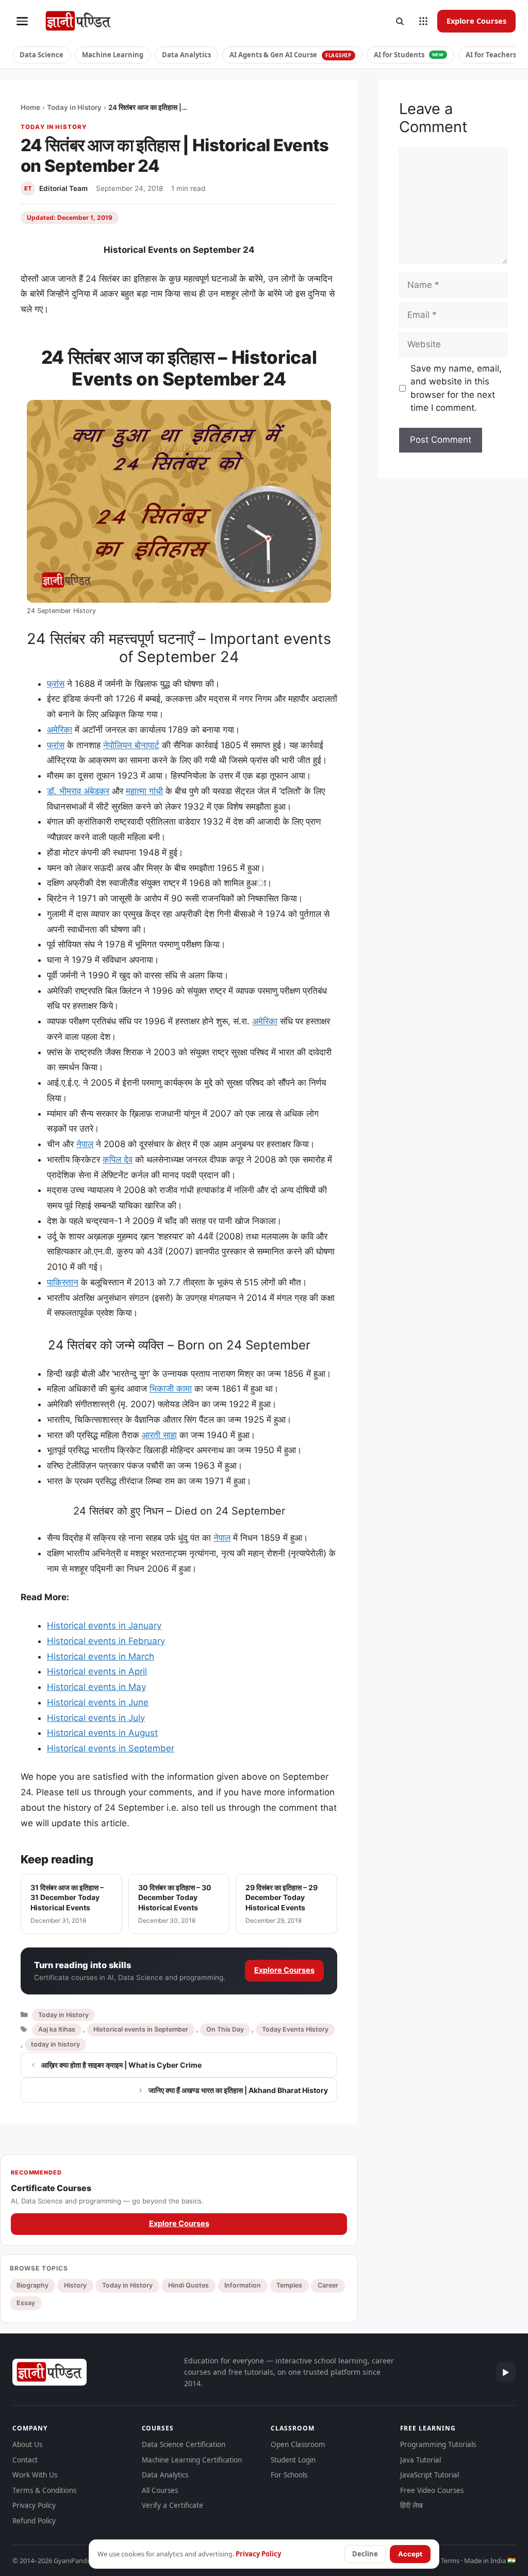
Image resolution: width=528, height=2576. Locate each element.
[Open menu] (22, 21)
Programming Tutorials (438, 2444)
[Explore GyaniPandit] (423, 21)
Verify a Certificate (172, 2505)
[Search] (400, 21)
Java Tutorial (420, 2460)
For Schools (289, 2475)
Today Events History (295, 2029)
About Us (27, 2444)
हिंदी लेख (411, 2505)
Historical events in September (111, 1748)
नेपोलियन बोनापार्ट (131, 745)
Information (243, 2285)
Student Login (293, 2460)
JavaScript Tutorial (430, 2475)
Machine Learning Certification (192, 2460)
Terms (450, 2561)
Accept (410, 2554)
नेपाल (85, 1144)
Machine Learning (113, 55)
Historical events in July (96, 1718)
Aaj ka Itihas (57, 2029)
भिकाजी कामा (171, 1389)
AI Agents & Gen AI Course (291, 55)
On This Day (225, 2029)
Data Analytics (186, 55)
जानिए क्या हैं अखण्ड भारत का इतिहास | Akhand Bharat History (238, 2090)
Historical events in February (106, 1641)
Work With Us (35, 2475)
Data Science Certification (184, 2444)
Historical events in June (98, 1702)
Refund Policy (34, 2521)
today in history (55, 2044)
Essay (26, 2303)
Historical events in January (104, 1625)
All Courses (160, 2490)
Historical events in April (97, 1671)
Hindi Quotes (188, 2285)
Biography (32, 2285)
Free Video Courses (432, 2490)
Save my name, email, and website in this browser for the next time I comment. (456, 388)
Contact (25, 2460)
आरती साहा (159, 1435)
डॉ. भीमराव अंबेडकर (78, 791)
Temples (289, 2285)
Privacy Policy (34, 2505)
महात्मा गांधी (144, 791)
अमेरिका (60, 730)
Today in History (74, 107)
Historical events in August (102, 1733)
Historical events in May (96, 1687)
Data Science (42, 55)
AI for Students (409, 55)
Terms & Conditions (44, 2490)
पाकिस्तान (63, 1282)
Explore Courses (476, 21)
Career (328, 2285)
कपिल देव (118, 1160)
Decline (365, 2554)
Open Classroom (298, 2444)
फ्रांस (56, 684)
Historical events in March (101, 1656)
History (75, 2285)
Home (30, 107)
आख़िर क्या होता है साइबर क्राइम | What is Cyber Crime (121, 2065)
